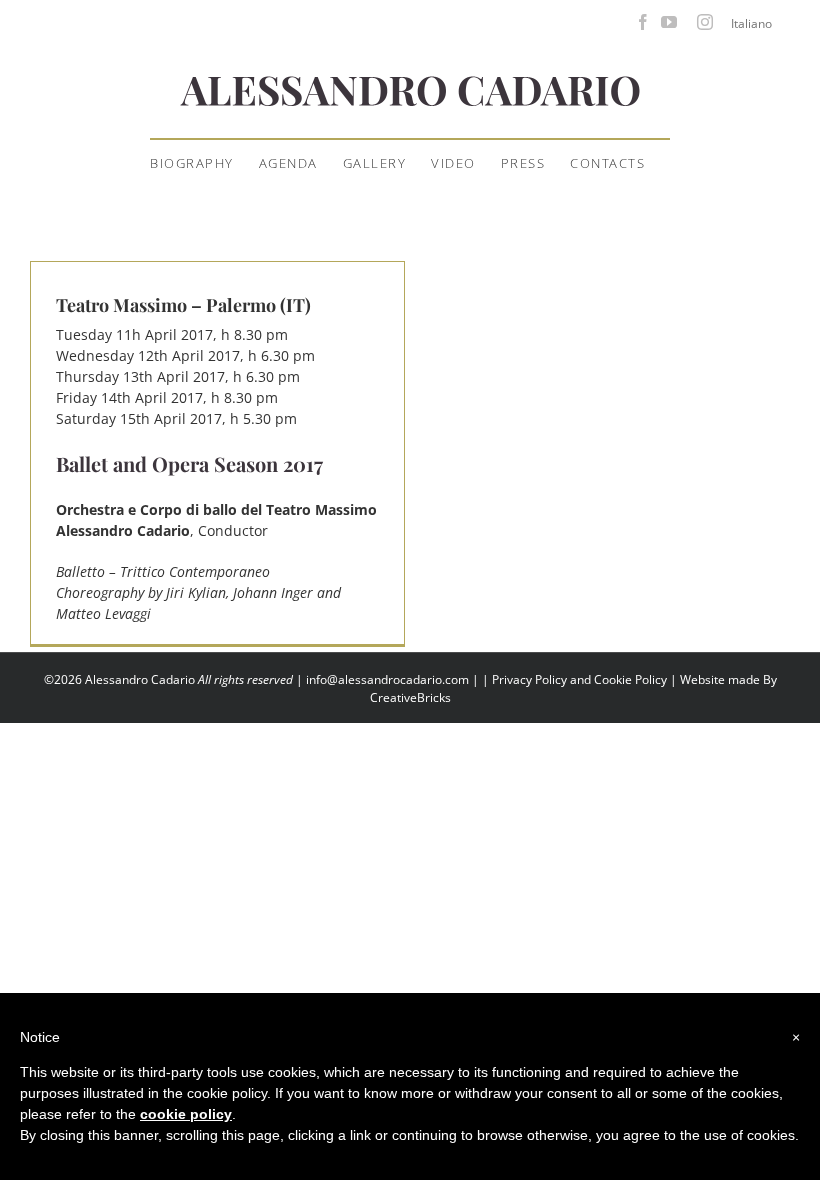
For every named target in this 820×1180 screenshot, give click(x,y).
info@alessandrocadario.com (389, 679)
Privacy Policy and (543, 679)
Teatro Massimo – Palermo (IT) (183, 305)
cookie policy (186, 1114)
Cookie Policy (630, 679)
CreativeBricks (410, 697)
